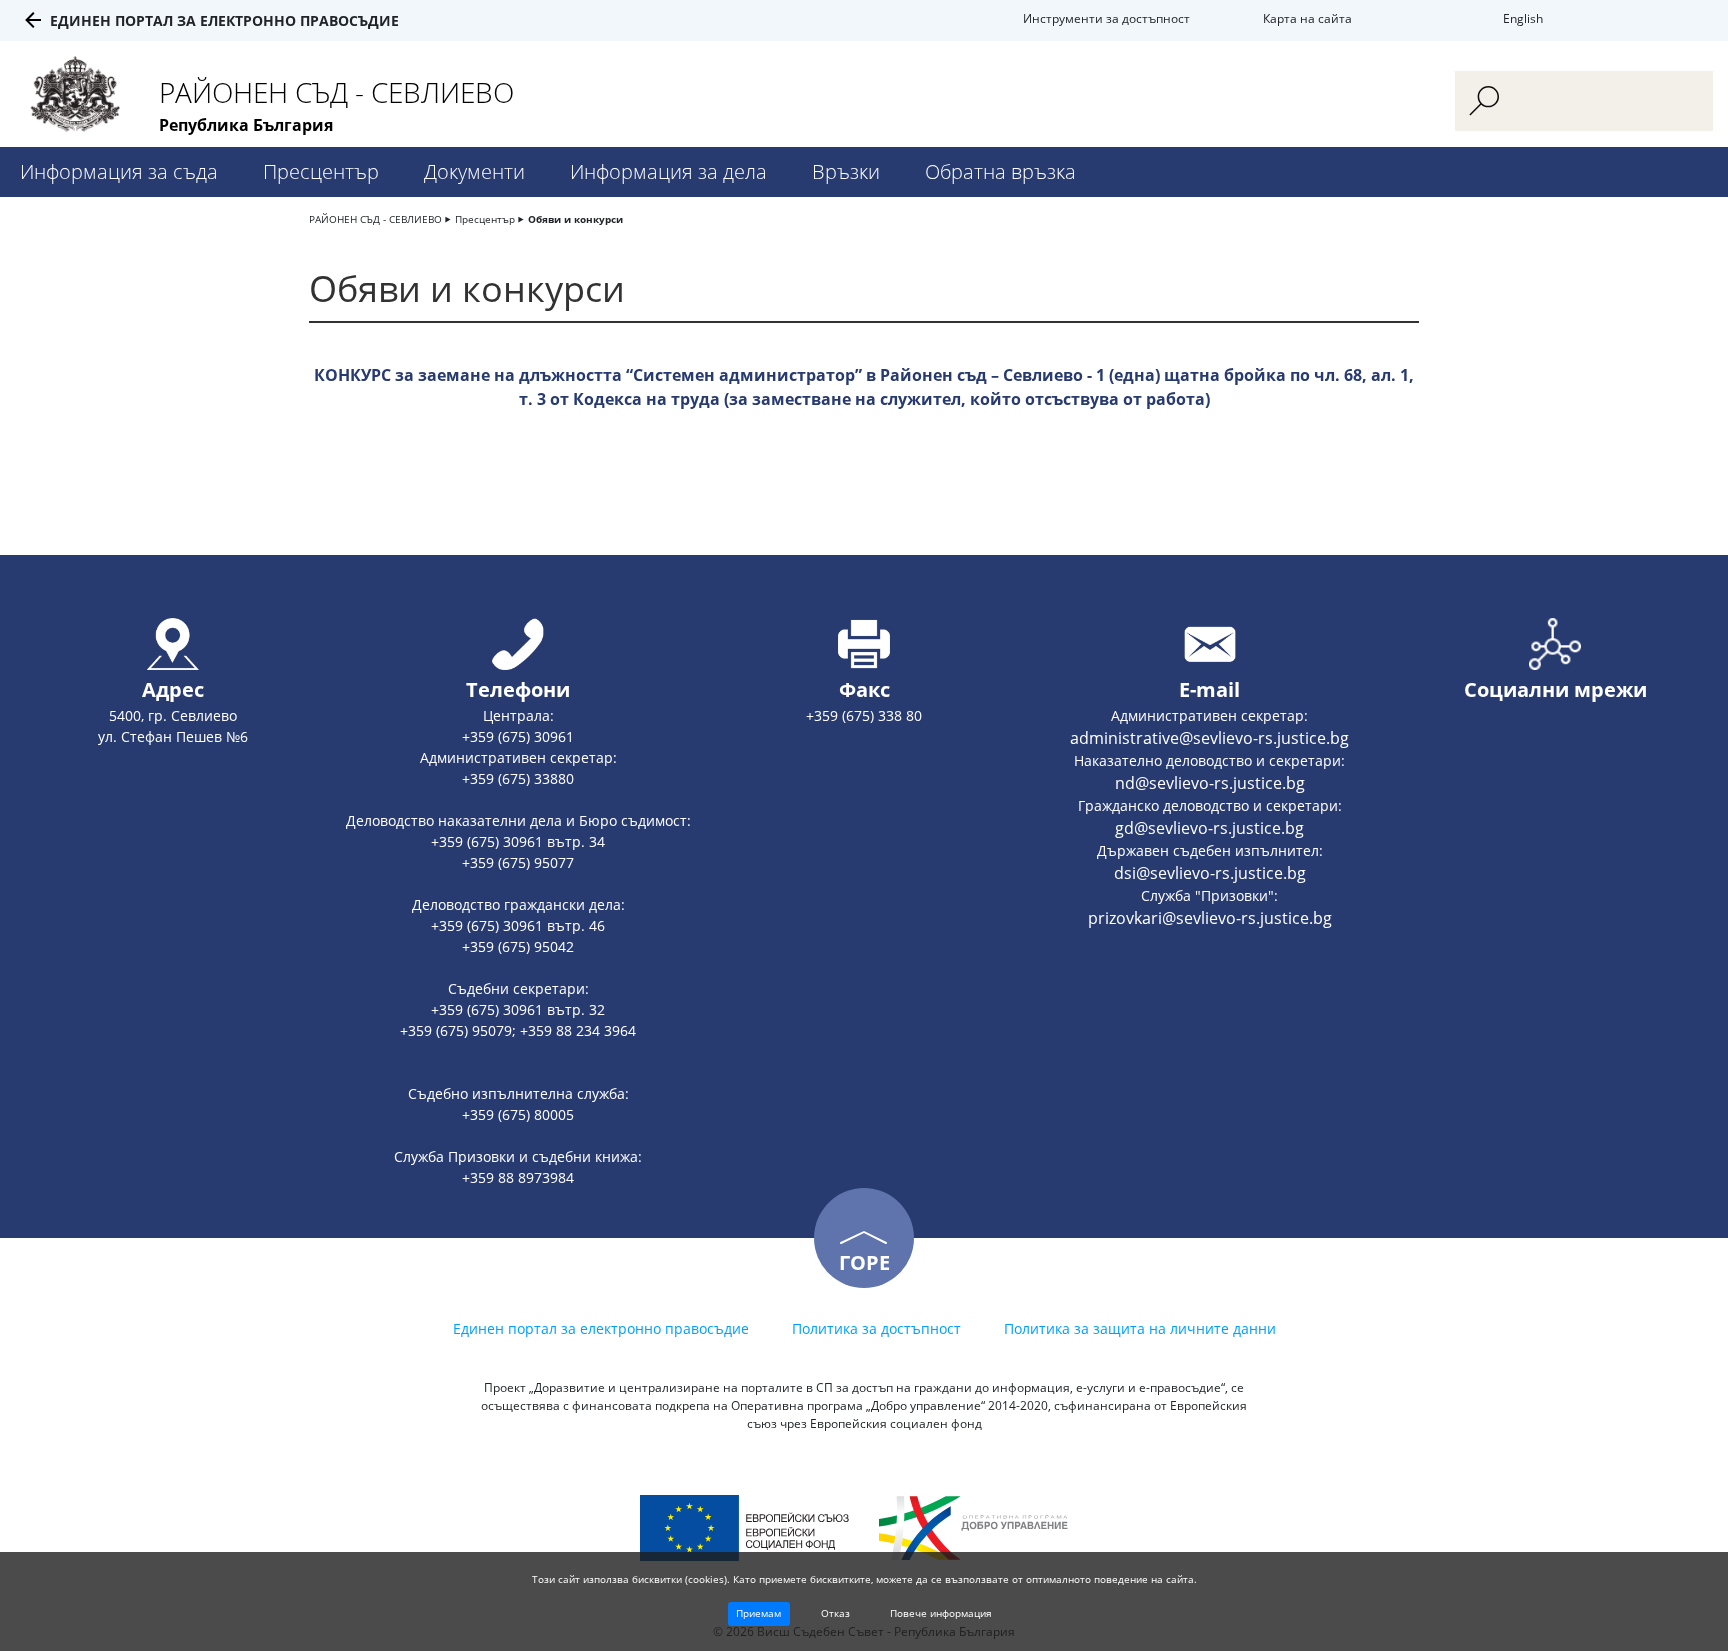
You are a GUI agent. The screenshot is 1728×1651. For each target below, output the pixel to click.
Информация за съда (119, 171)
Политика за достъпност (876, 1328)
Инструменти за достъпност (1106, 18)
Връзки (846, 171)
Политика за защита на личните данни (1140, 1328)
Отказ (835, 1613)
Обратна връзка (1000, 171)
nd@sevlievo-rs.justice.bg (1210, 783)
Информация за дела (668, 171)
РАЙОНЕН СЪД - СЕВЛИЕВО (375, 219)
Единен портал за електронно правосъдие (224, 20)
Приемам (758, 1613)
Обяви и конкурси (575, 219)
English (1523, 18)
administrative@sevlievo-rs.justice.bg (1209, 738)
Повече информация (941, 1613)
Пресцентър (321, 171)
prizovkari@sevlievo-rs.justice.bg (1210, 918)
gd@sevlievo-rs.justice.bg (1209, 828)
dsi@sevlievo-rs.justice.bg (1210, 873)
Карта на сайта (1307, 18)
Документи (474, 171)
